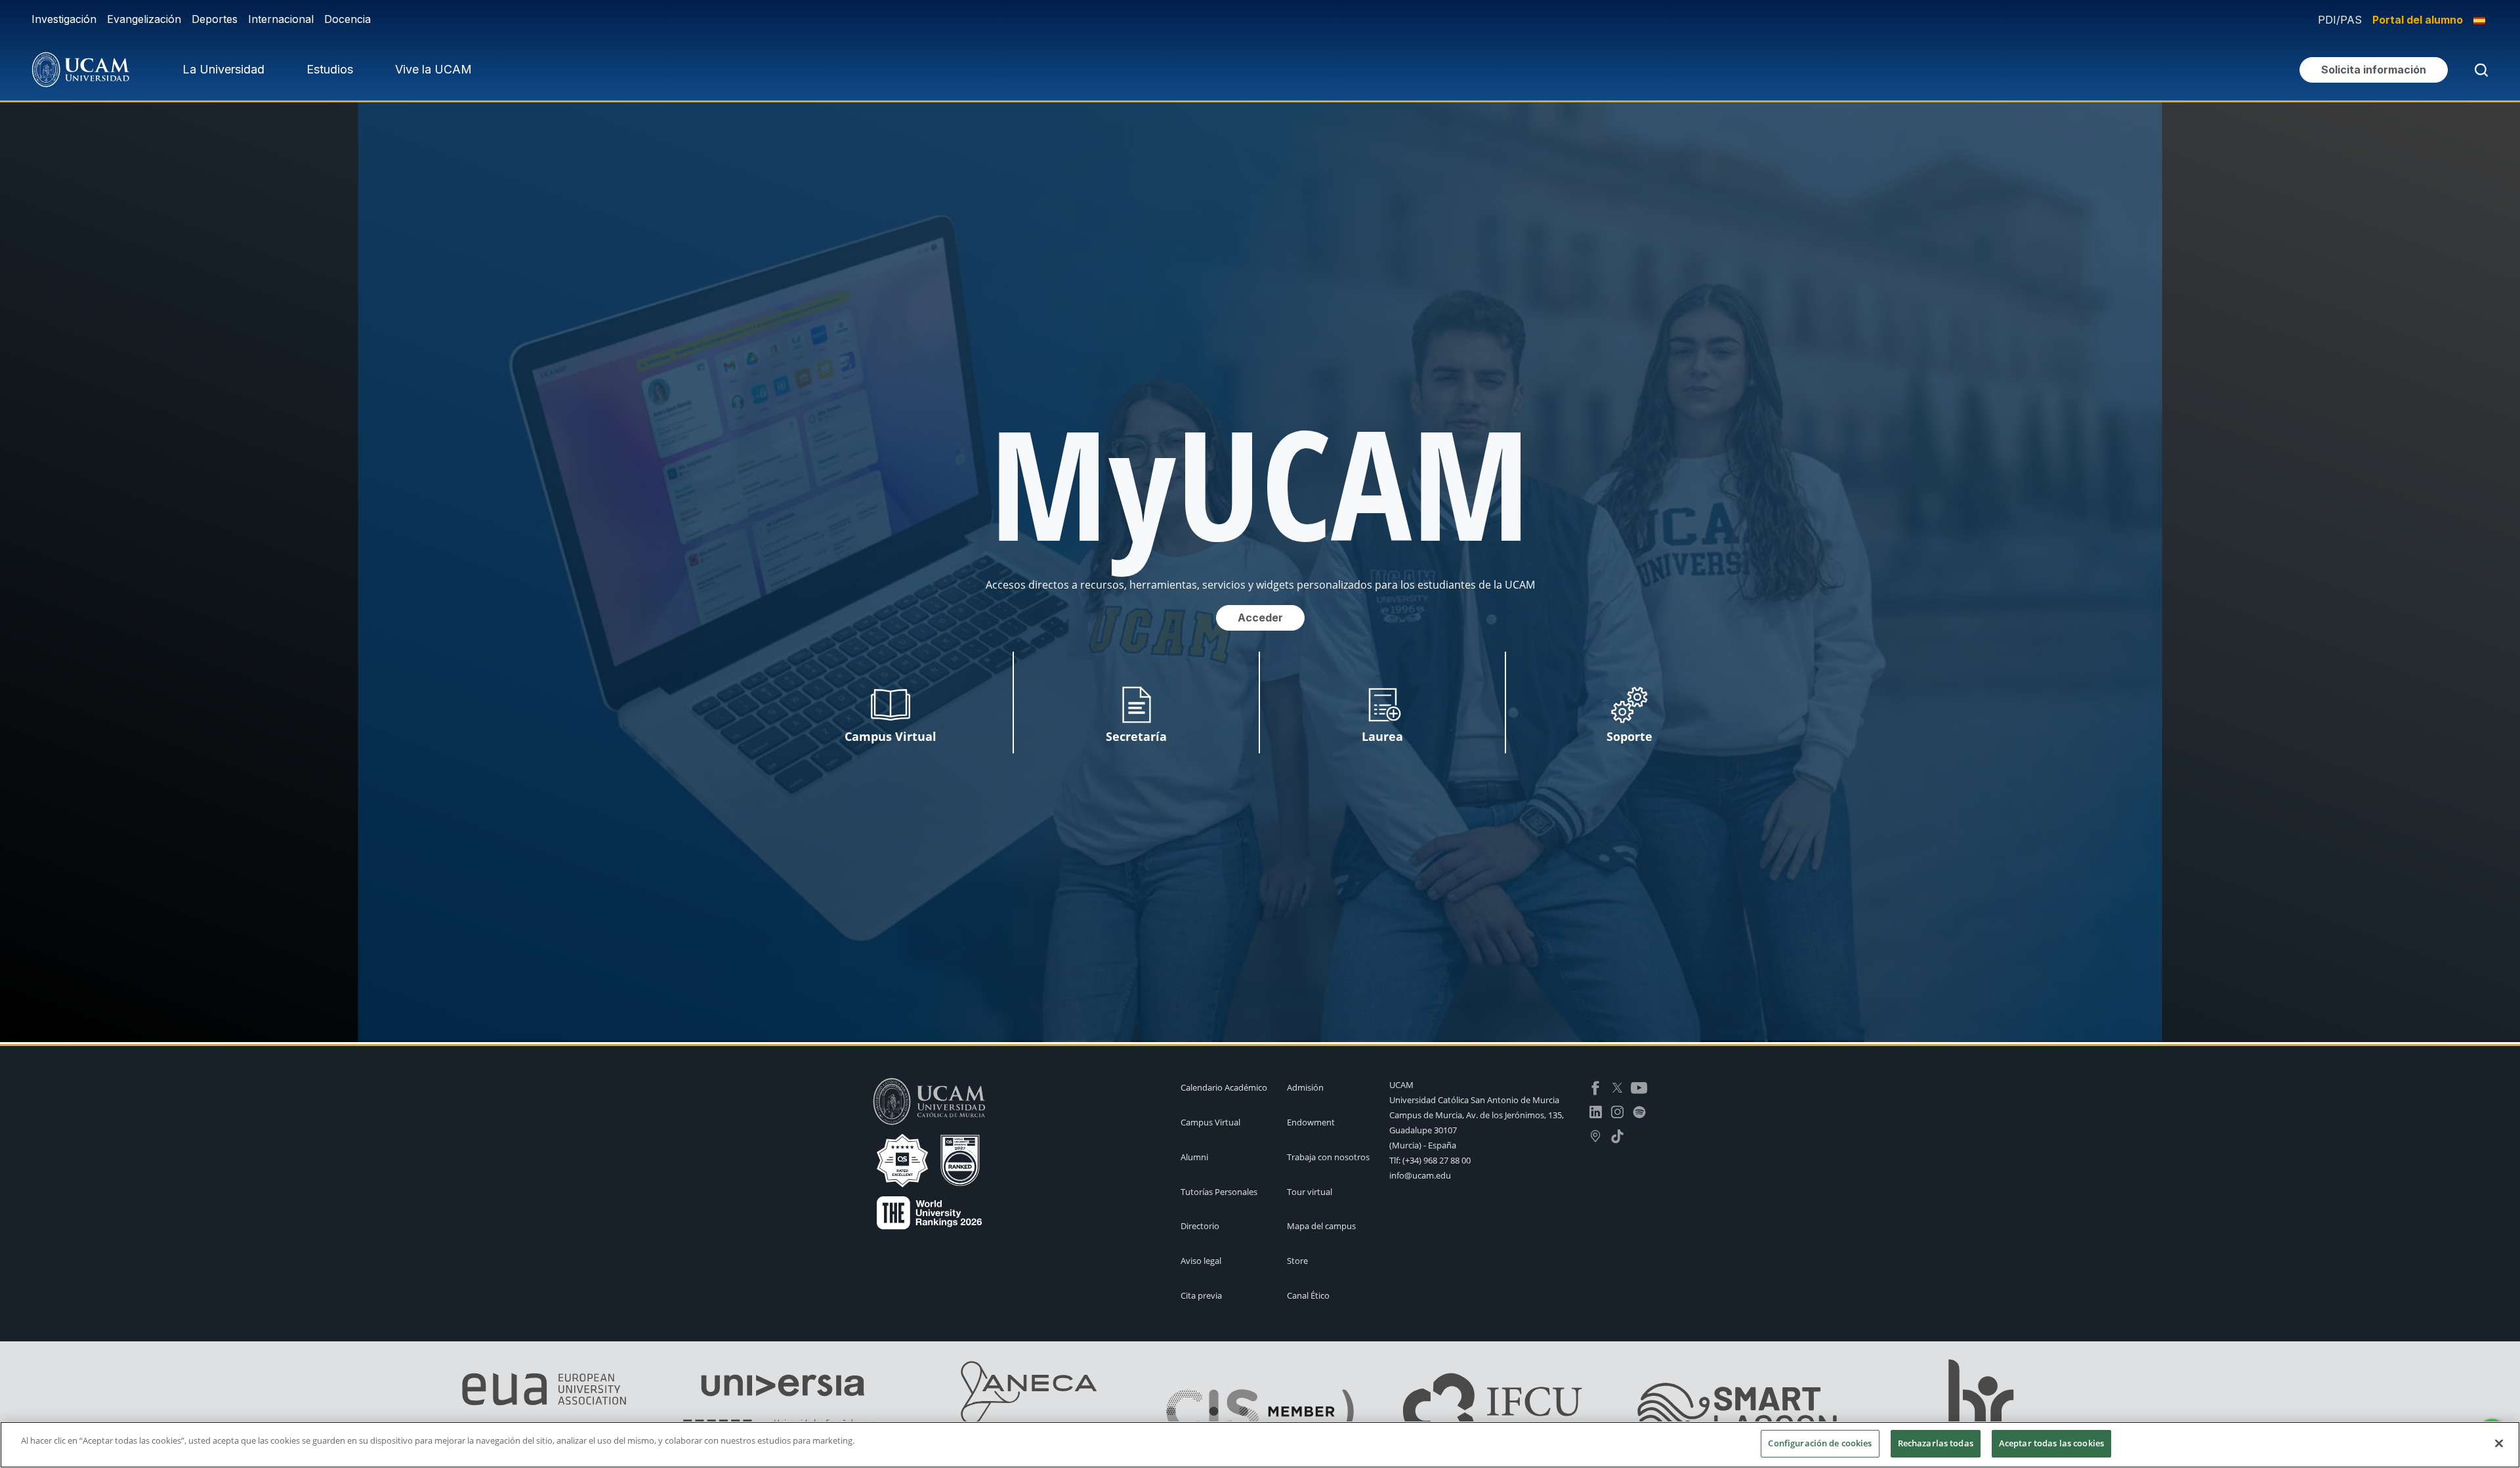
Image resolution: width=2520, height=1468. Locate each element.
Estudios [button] (330, 69)
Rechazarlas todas (1936, 1443)
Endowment (1311, 1122)
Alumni (1194, 1157)
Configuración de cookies (1820, 1443)
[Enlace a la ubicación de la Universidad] (1596, 1135)
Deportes (215, 19)
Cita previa (1201, 1295)
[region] (1260, 1445)
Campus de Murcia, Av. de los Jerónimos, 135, (1477, 1115)
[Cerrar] (2499, 1443)
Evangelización (144, 19)
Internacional (281, 19)
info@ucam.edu (1420, 1175)
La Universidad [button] (223, 69)
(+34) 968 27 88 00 (1437, 1160)
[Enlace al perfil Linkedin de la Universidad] (1596, 1111)
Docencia (347, 19)
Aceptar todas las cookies (2051, 1443)
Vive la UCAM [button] (433, 69)
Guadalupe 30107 (1423, 1130)
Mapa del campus (1321, 1226)
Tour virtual (1310, 1192)
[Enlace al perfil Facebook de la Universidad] (1596, 1087)
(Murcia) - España (1423, 1145)
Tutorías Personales (1219, 1192)
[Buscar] (2479, 70)
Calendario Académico (1224, 1087)
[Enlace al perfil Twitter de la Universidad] (1617, 1087)
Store (1297, 1261)
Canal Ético (1308, 1295)
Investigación (64, 19)
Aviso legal (1201, 1261)
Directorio (1200, 1226)
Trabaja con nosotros (1328, 1157)
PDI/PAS (2340, 20)
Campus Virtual (1210, 1122)
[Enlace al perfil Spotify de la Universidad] (1639, 1111)
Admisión (1305, 1087)
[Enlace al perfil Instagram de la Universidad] (1617, 1111)
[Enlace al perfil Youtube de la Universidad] (1639, 1087)
